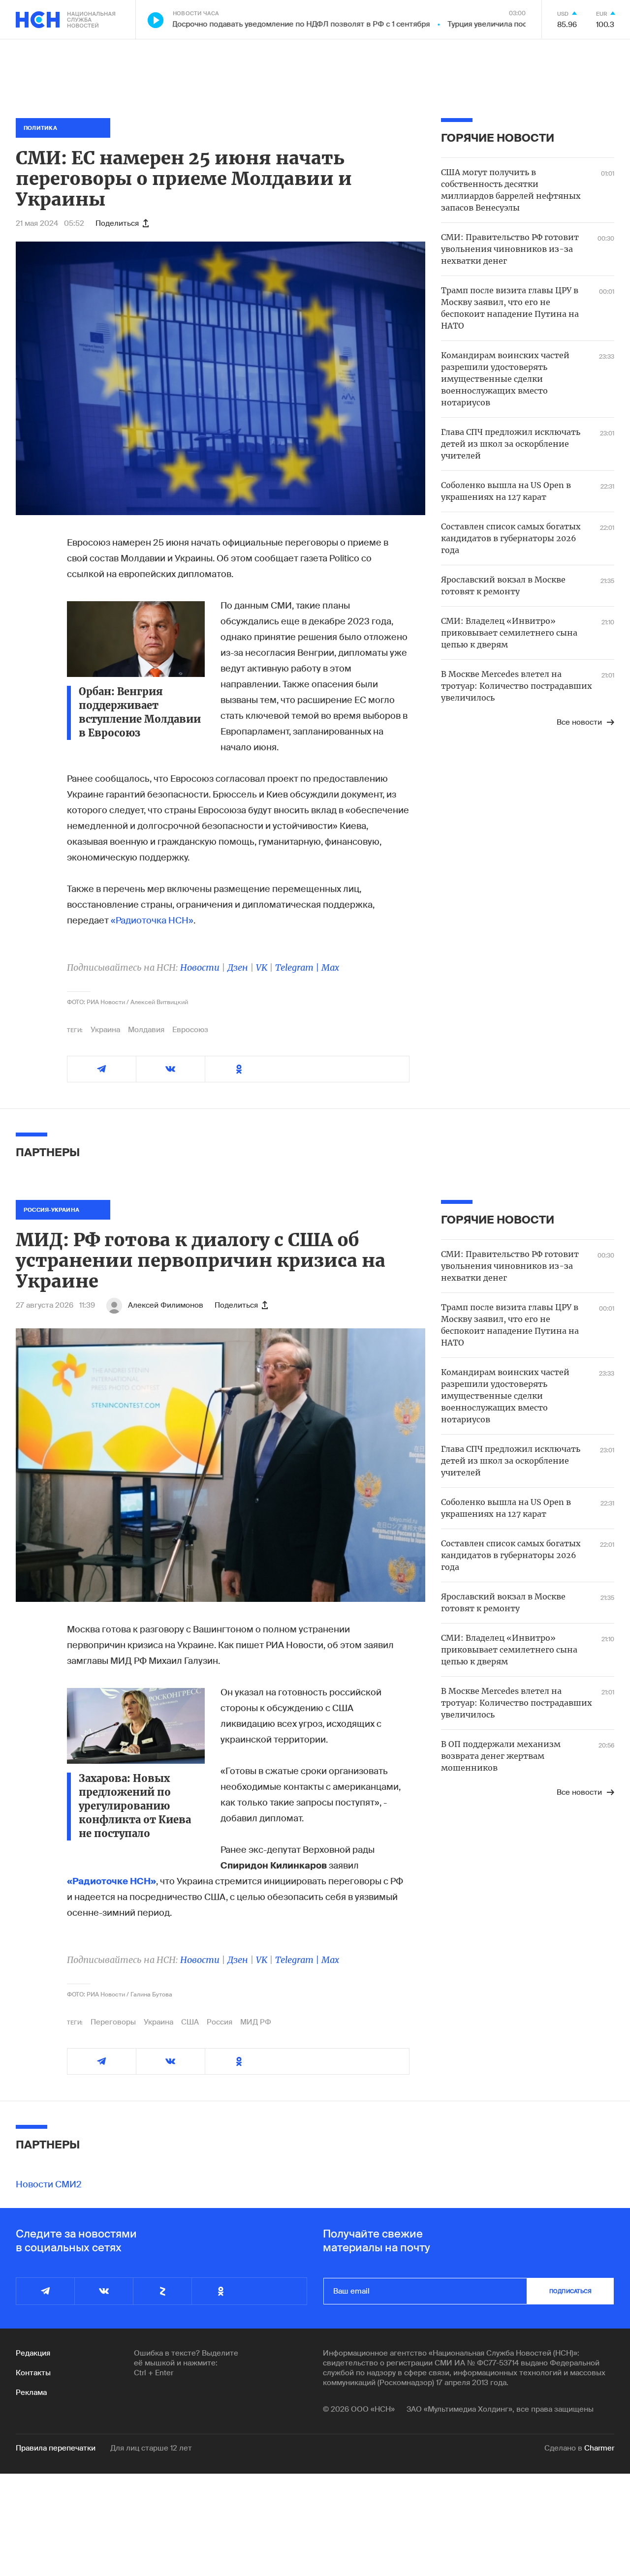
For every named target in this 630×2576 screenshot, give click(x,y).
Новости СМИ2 (49, 2184)
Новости (200, 967)
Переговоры (113, 2022)
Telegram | (298, 967)
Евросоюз (190, 1030)
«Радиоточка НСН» (152, 920)
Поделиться (117, 223)
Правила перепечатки (56, 2448)
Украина (105, 1030)
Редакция (33, 2353)
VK (262, 967)
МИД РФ (256, 2022)
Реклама (31, 2392)
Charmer (599, 2448)
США (190, 2022)
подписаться (570, 2291)
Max (330, 967)
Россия (220, 2022)
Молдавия (146, 1030)
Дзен (238, 967)
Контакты (33, 2373)
